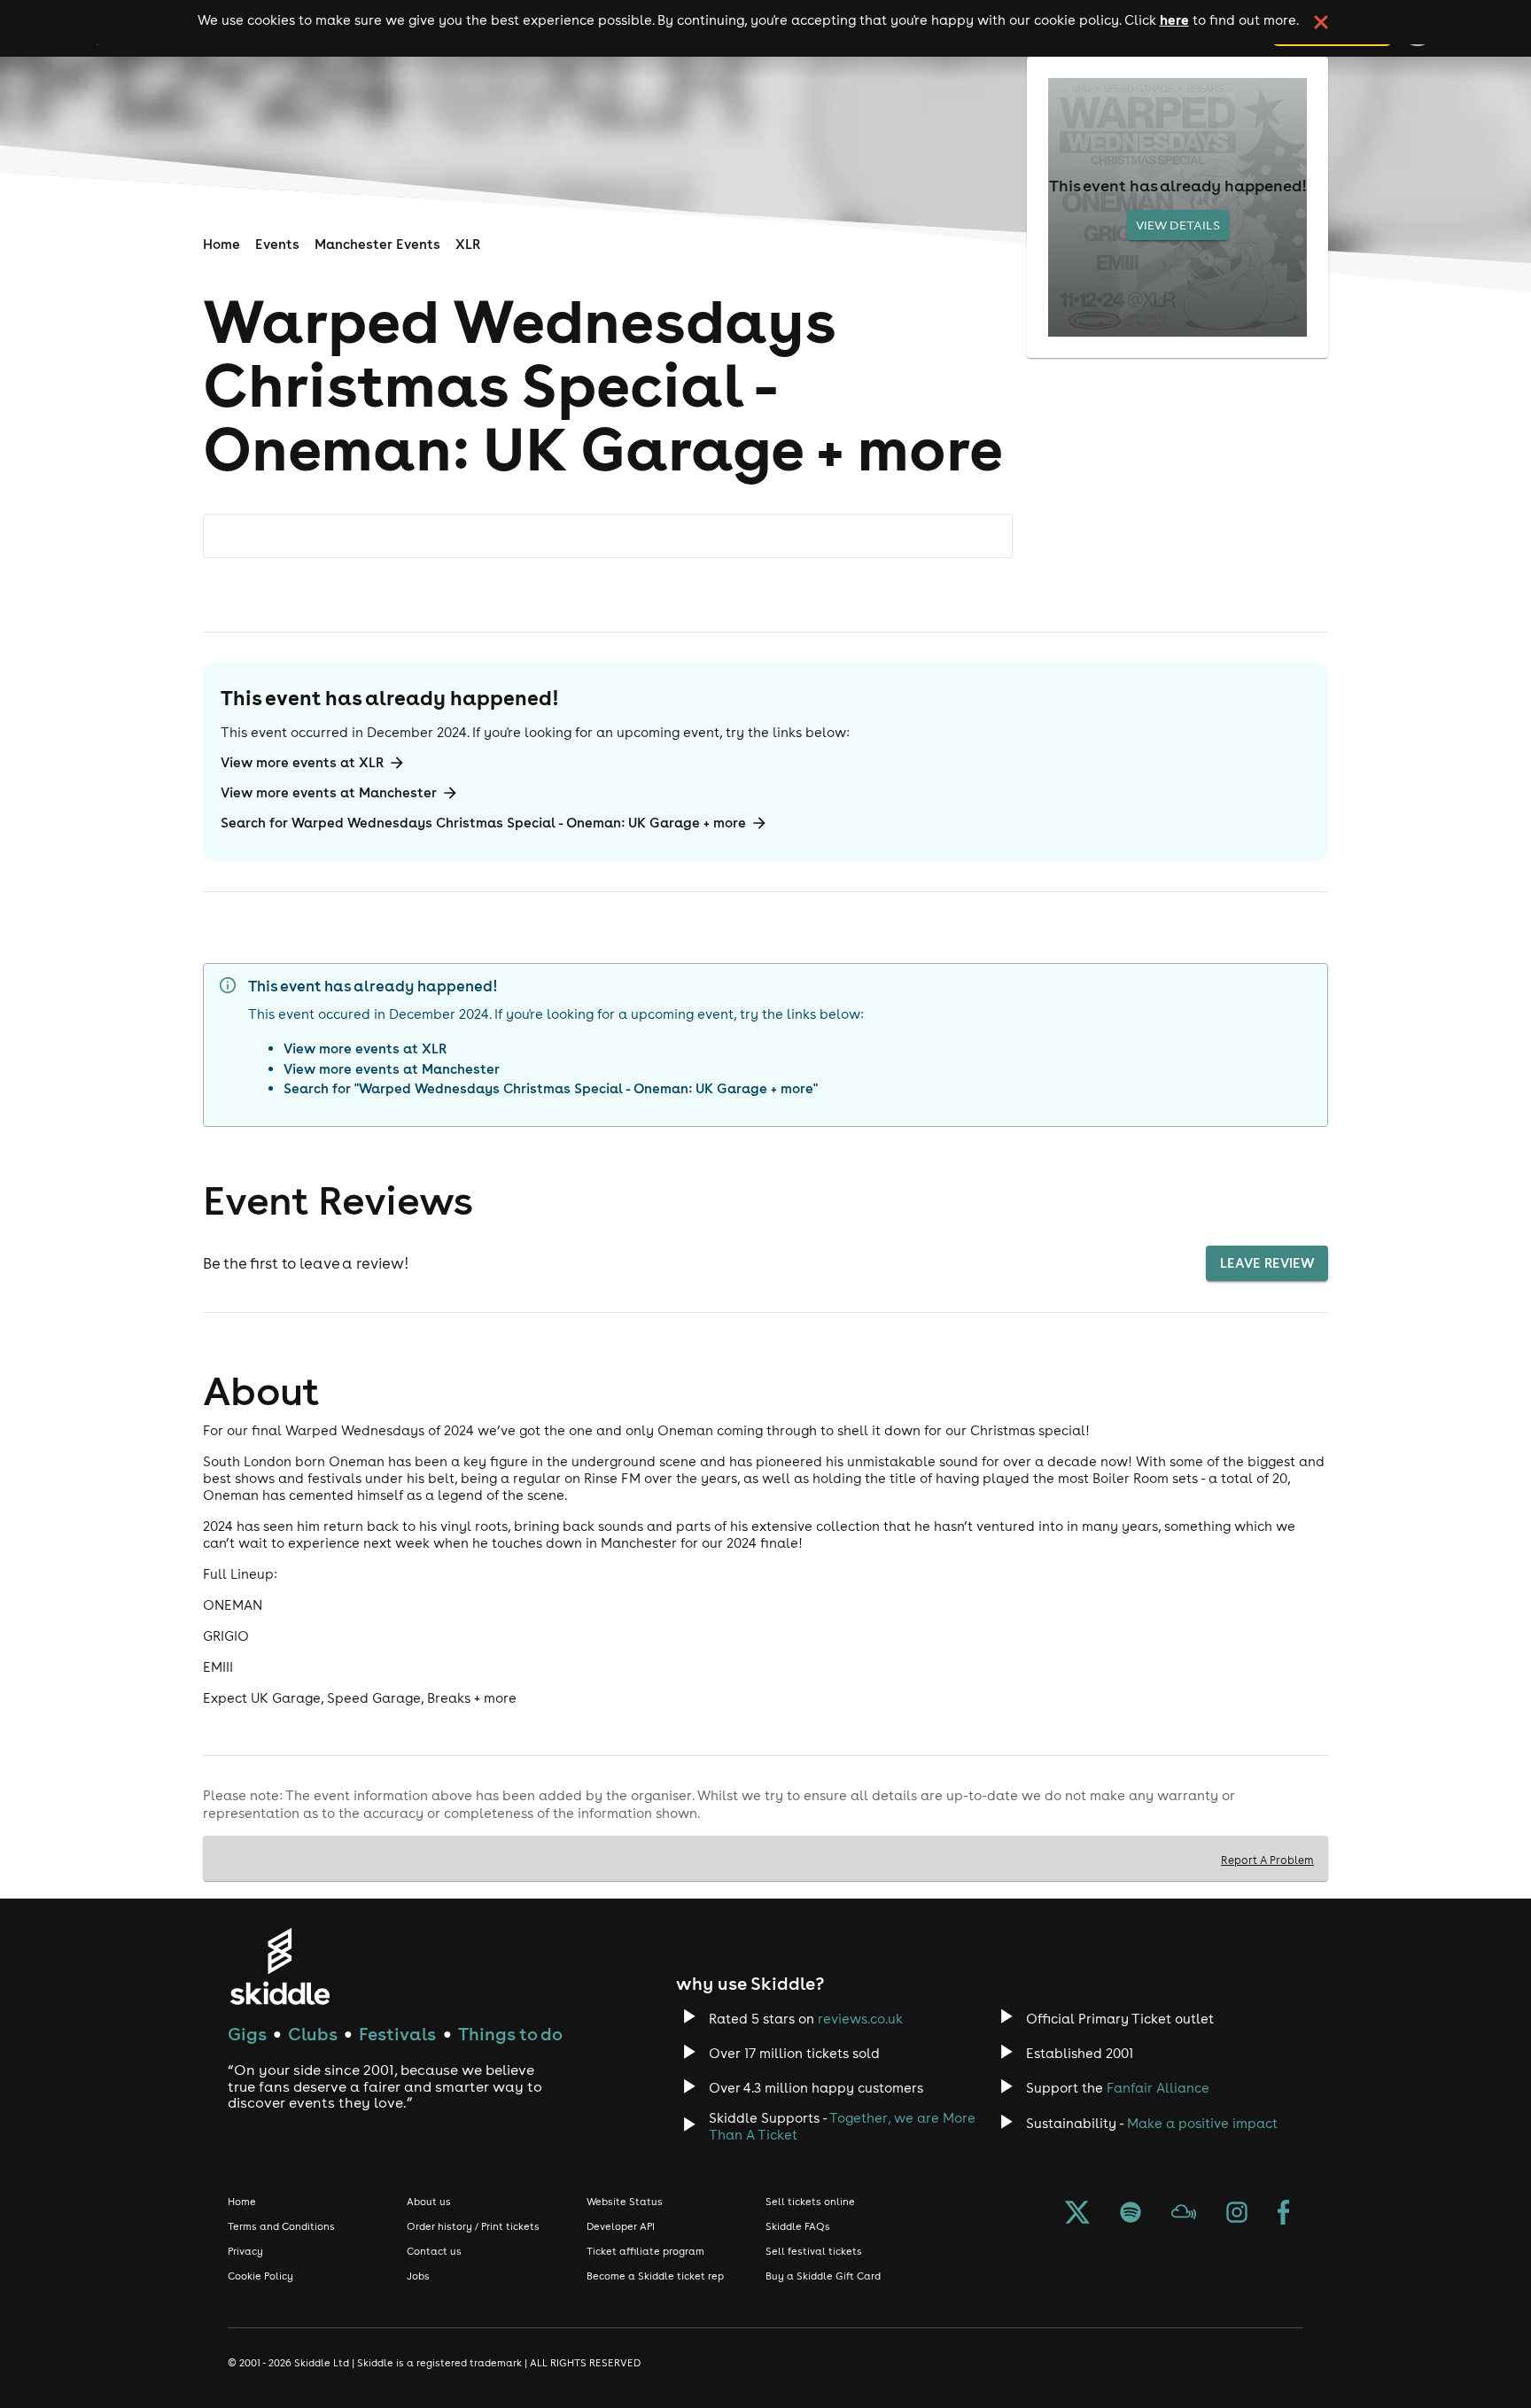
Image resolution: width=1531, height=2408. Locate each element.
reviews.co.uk (860, 2019)
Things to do (510, 2034)
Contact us (434, 2251)
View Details (1178, 225)
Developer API (621, 2226)
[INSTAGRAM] (1237, 2214)
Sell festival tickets (814, 2251)
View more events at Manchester (329, 792)
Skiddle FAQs (798, 2226)
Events (277, 244)
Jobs (418, 2276)
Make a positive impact (1202, 2123)
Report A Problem (1267, 1860)
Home (221, 244)
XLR (468, 244)
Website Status (625, 2202)
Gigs (247, 2034)
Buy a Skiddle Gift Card (823, 2276)
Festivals (397, 2034)
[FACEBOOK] (1284, 2214)
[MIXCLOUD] (1184, 2214)
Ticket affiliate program (645, 2251)
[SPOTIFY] (1131, 2214)
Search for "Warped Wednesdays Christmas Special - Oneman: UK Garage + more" (551, 1088)
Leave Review (1267, 1263)
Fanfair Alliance (1158, 2088)
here (1174, 19)
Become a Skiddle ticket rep (655, 2276)
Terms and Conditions (281, 2226)
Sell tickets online (810, 2202)
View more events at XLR (302, 762)
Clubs (313, 2034)
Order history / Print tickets (473, 2226)
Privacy (245, 2251)
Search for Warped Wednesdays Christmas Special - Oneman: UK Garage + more (483, 823)
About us (429, 2202)
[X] (1077, 2214)
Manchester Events (377, 244)
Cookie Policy (260, 2276)
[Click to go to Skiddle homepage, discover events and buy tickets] (280, 1966)
